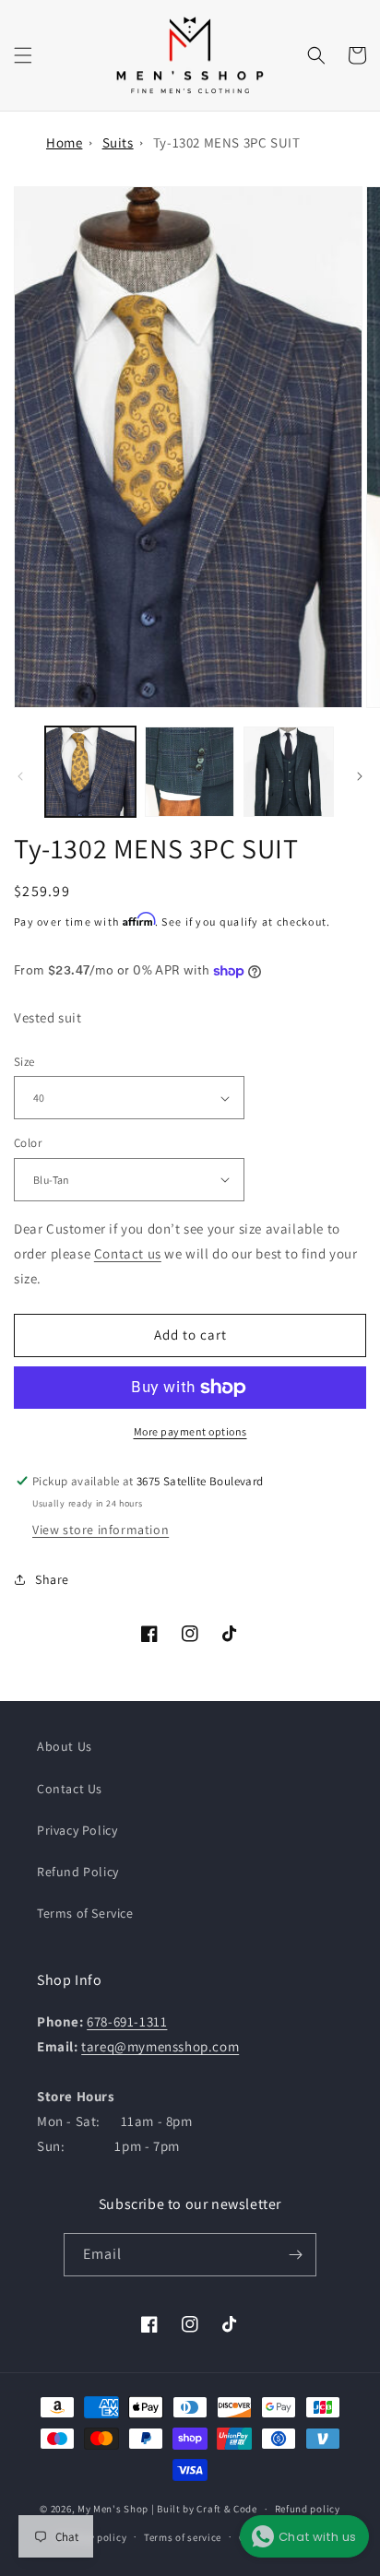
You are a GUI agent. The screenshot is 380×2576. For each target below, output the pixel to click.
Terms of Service (85, 1913)
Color (28, 1143)
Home (64, 142)
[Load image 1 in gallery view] (90, 772)
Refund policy (308, 2509)
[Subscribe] (295, 2255)
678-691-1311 (127, 2021)
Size (24, 1062)
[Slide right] (360, 776)
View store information (101, 1530)
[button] (23, 55)
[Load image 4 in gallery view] (289, 772)
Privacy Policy (77, 1830)
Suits (118, 142)
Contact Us (70, 1789)
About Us (65, 1746)
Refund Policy (78, 1872)
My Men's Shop (113, 2509)
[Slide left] (20, 776)
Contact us (128, 1253)
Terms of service (183, 2537)
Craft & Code (226, 2509)
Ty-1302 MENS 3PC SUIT (227, 142)
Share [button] (52, 1579)
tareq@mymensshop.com (160, 2046)
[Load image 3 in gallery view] (190, 772)
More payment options (190, 1431)
